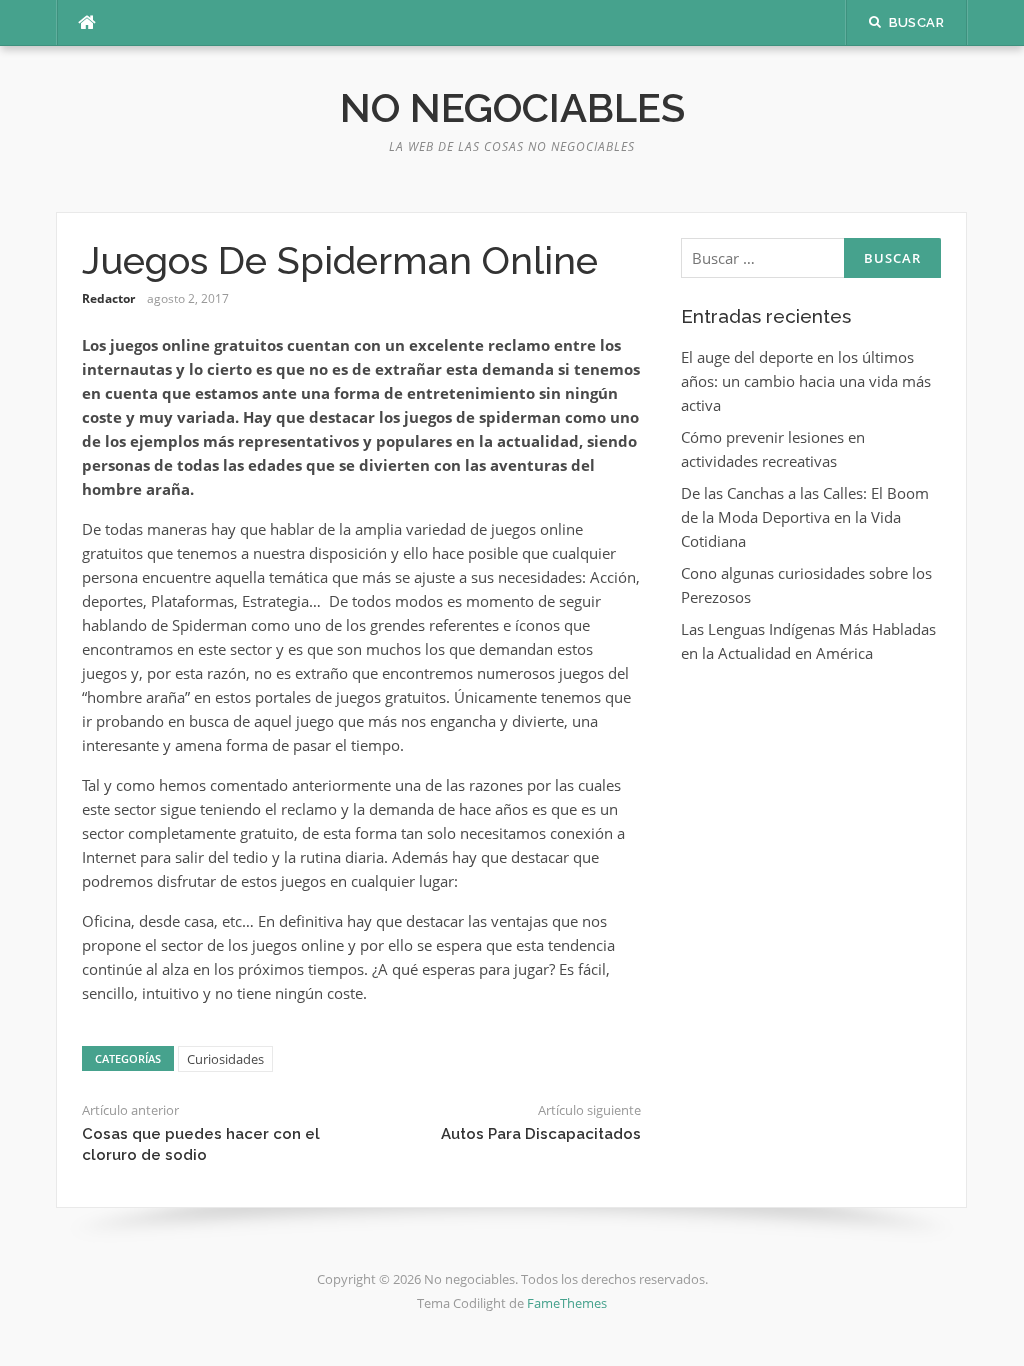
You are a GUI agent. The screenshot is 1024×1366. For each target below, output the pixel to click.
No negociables (512, 107)
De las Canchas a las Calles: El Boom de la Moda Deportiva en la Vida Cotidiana (805, 517)
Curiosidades (225, 1059)
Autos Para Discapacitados (541, 1134)
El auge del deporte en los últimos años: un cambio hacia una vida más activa (806, 381)
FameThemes (567, 1303)
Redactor (108, 298)
